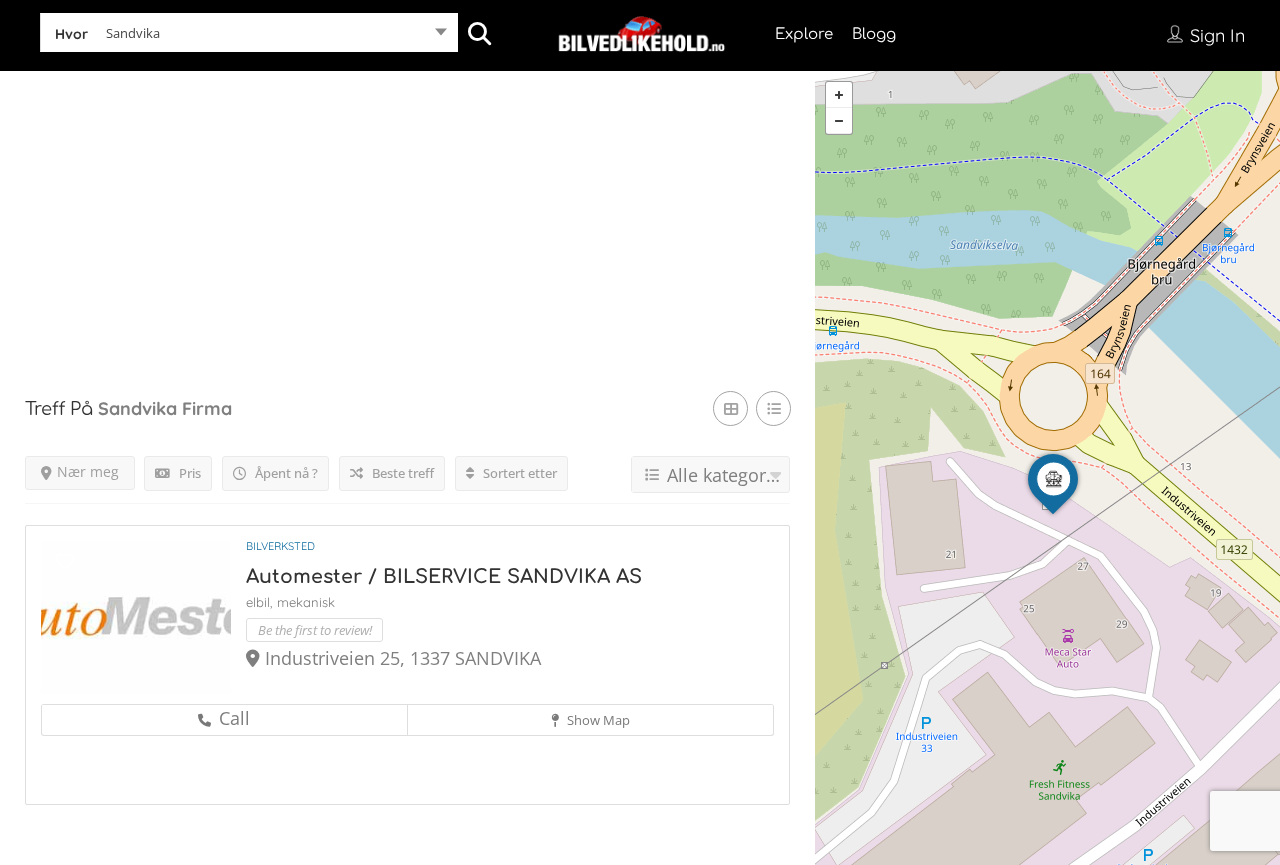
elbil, (261, 602)
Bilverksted (280, 546)
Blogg (874, 34)
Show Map (597, 720)
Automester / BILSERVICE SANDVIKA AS (444, 576)
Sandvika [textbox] (133, 33)
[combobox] (249, 37)
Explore (804, 34)
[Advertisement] (407, 211)
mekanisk (306, 602)
